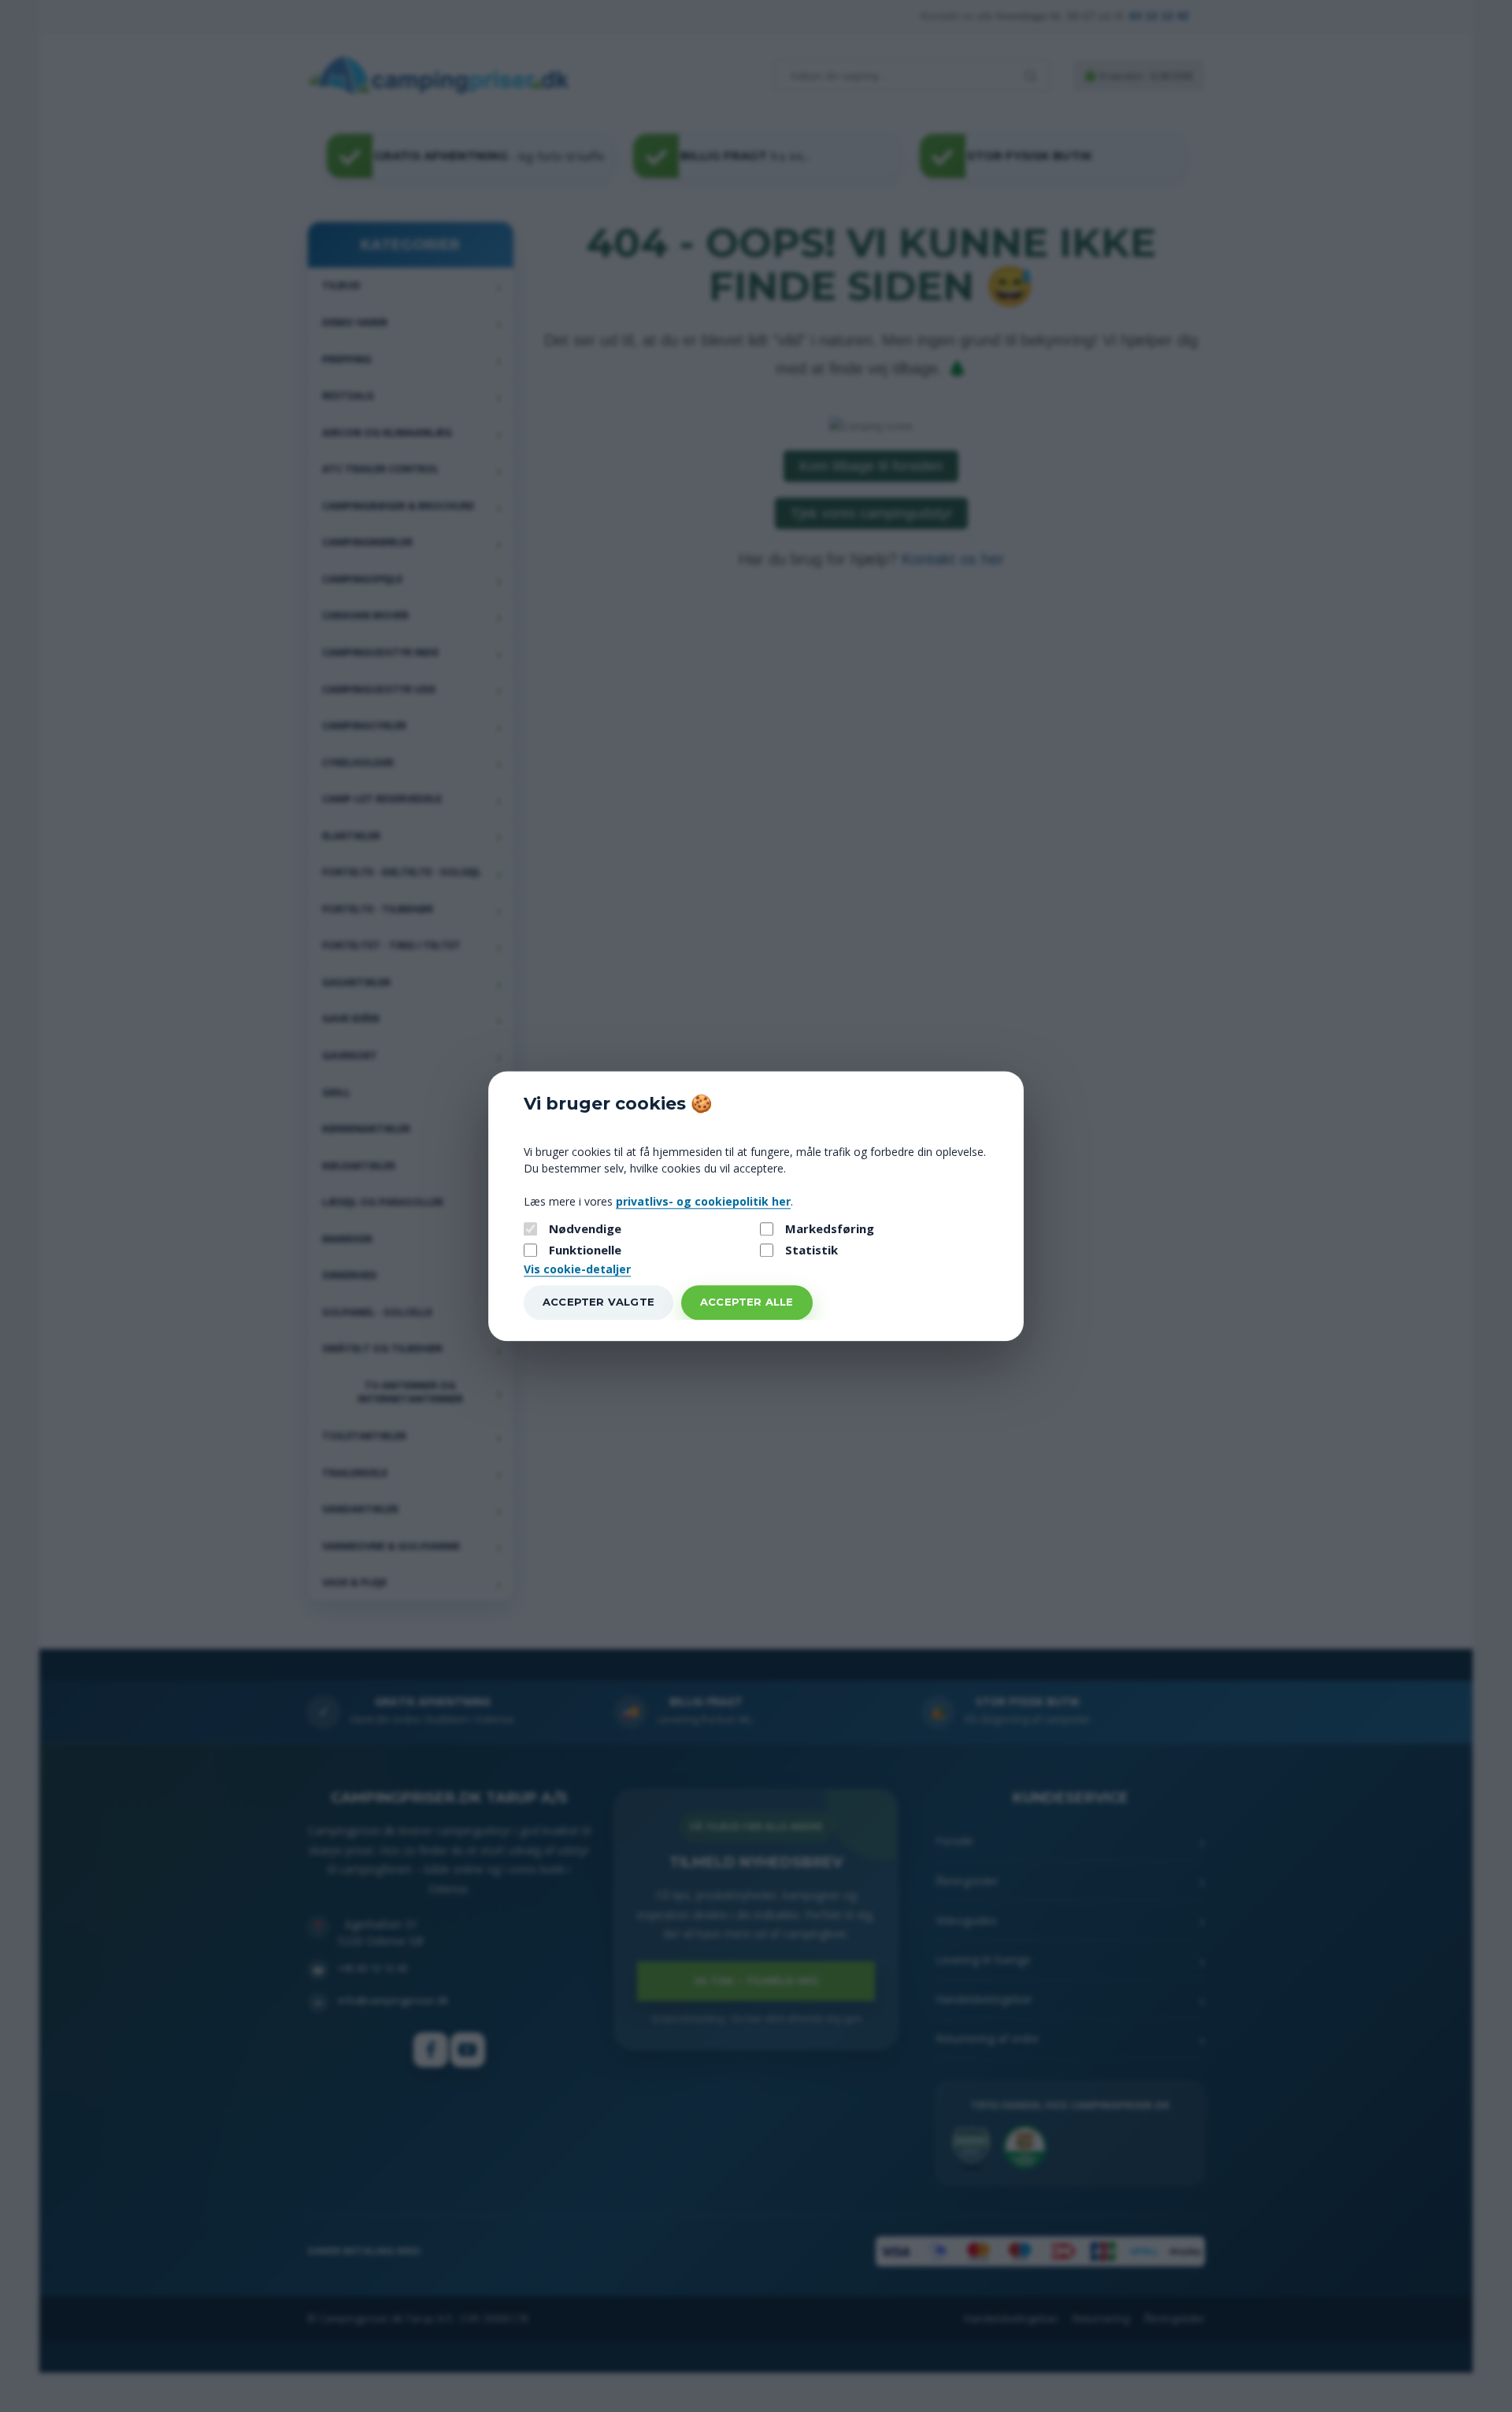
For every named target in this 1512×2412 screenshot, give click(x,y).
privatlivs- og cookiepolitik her (703, 1201)
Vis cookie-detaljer (577, 1269)
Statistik (812, 1250)
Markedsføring (830, 1228)
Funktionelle (585, 1250)
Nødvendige (585, 1228)
